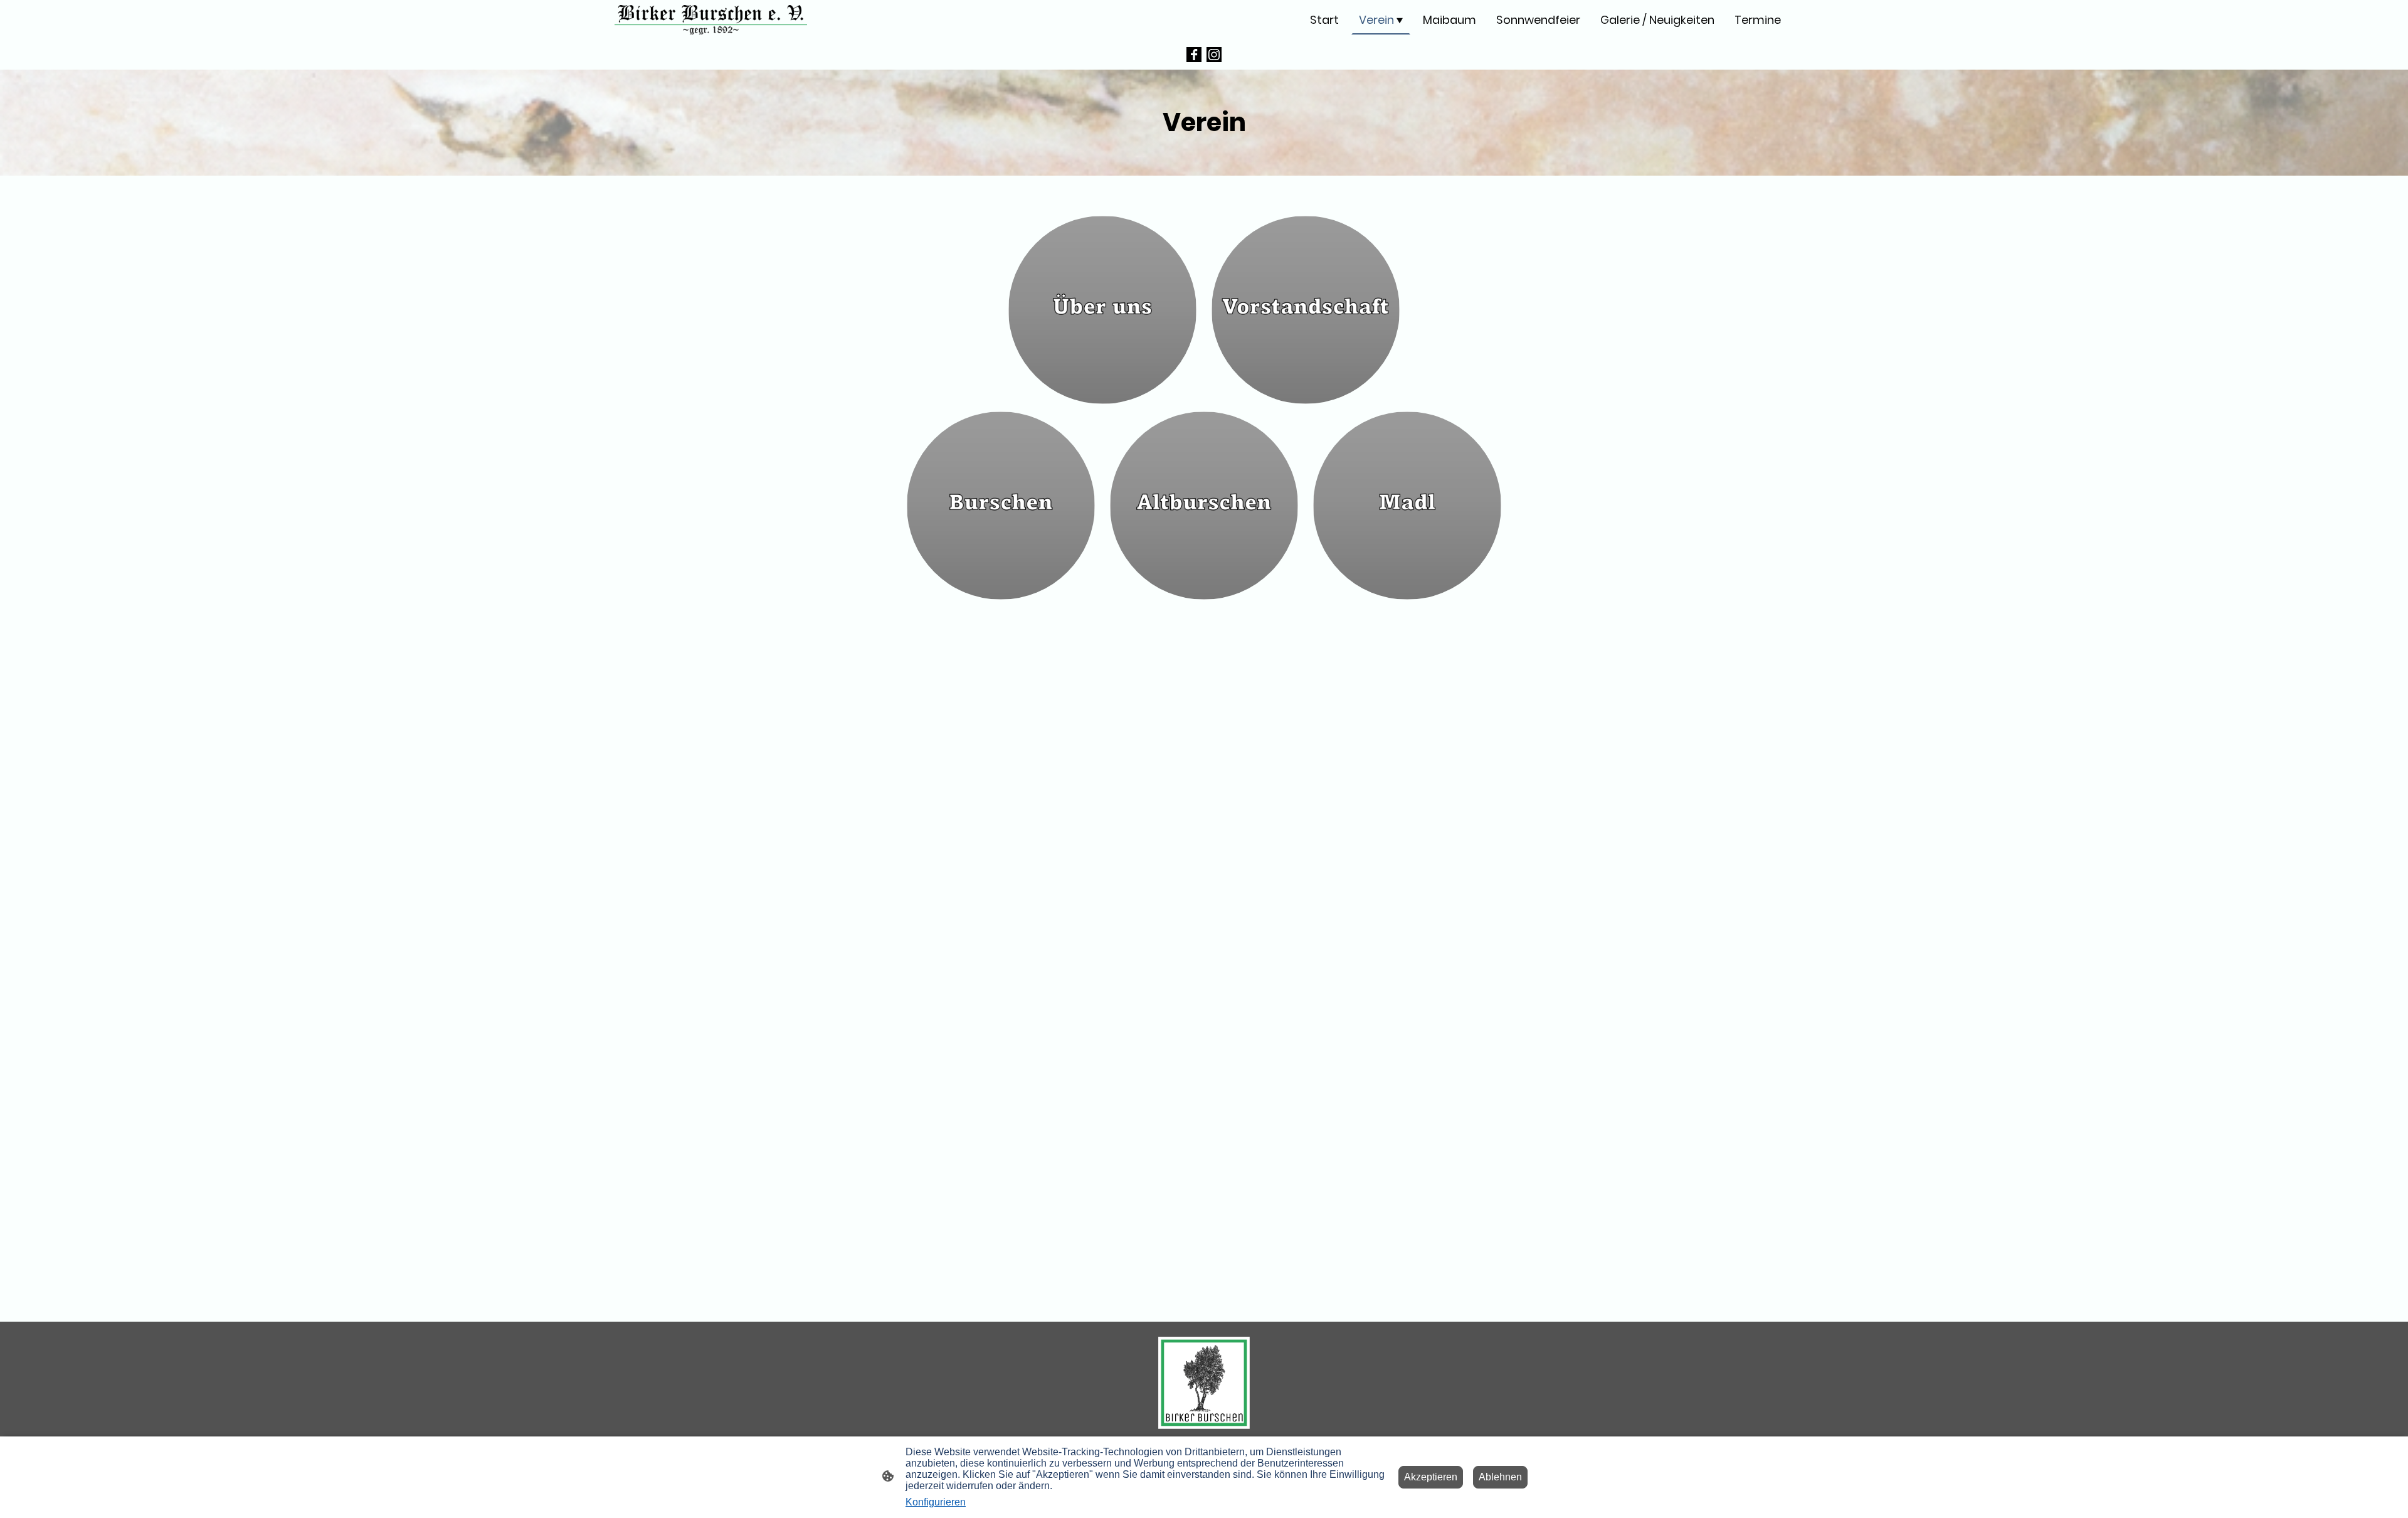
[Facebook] (1194, 55)
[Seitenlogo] (711, 20)
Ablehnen (1500, 1477)
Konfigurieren (936, 1502)
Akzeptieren (1431, 1477)
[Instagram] (1214, 55)
